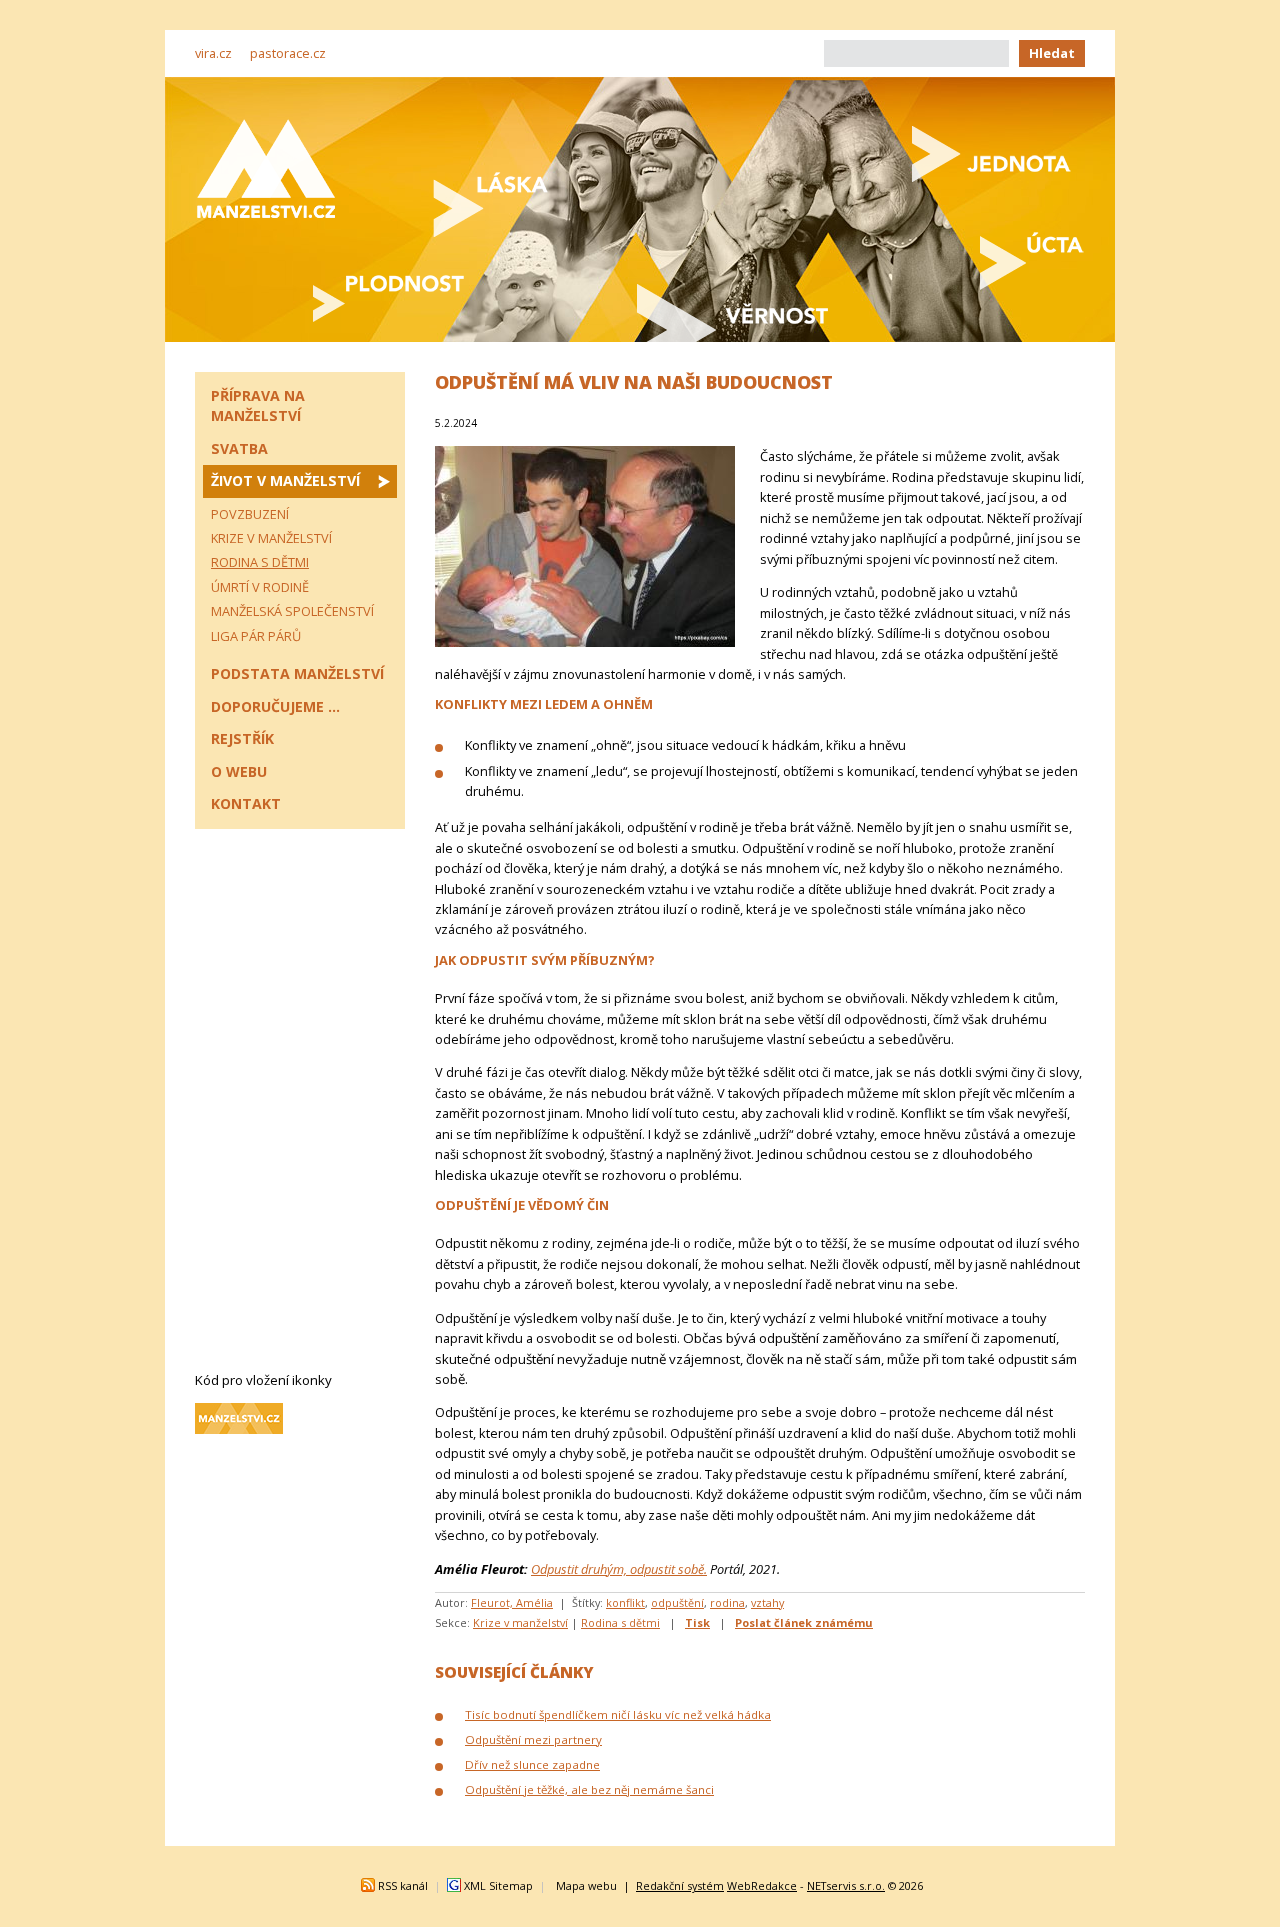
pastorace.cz (288, 53)
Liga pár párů (256, 636)
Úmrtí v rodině (260, 587)
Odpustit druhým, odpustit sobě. (619, 1569)
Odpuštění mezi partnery (533, 1739)
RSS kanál (403, 1885)
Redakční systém (680, 1885)
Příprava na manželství (258, 405)
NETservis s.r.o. (846, 1885)
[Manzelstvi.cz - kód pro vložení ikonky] (239, 1429)
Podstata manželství (297, 673)
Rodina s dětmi (620, 1622)
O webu (239, 771)
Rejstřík (242, 738)
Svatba (239, 448)
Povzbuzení (250, 514)
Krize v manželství (520, 1622)
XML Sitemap (498, 1885)
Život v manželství (285, 480)
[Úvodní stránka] (266, 168)
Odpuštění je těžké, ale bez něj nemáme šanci (589, 1789)
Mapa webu (586, 1885)
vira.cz (213, 53)
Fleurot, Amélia (512, 1602)
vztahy (767, 1602)
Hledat (1052, 53)
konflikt (625, 1602)
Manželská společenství (292, 611)
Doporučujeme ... (275, 706)
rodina (727, 1602)
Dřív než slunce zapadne (532, 1764)
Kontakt (246, 803)
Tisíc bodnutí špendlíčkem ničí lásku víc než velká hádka (618, 1714)
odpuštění (677, 1602)
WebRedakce (762, 1885)
